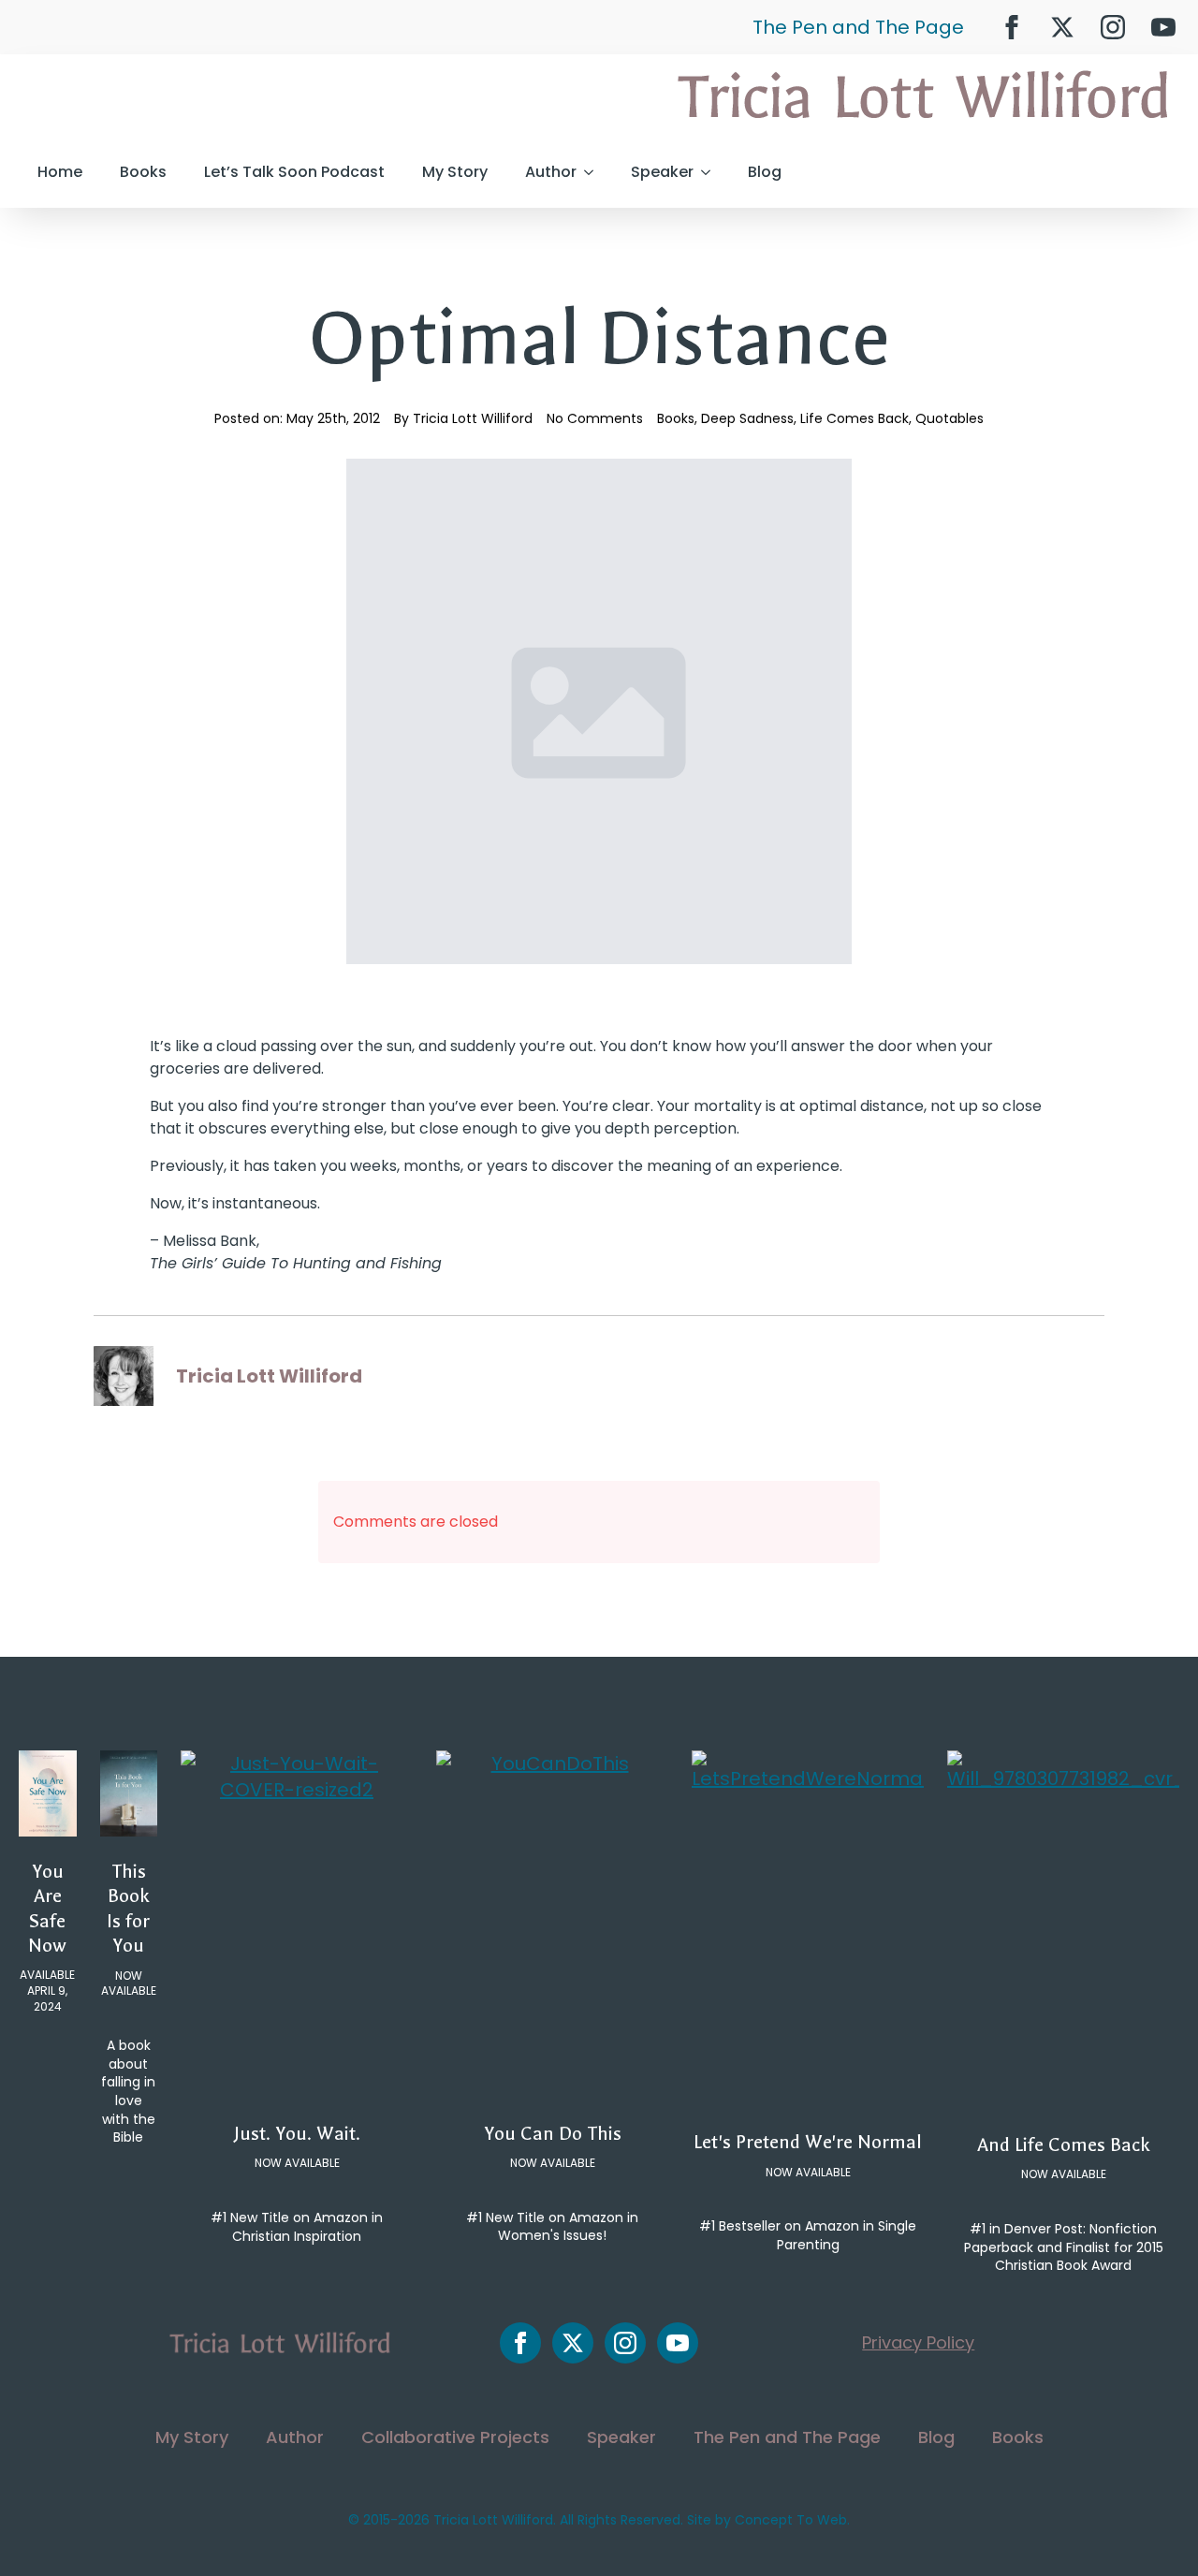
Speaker (662, 172)
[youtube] (1163, 27)
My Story (455, 172)
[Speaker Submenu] (711, 172)
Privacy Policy (918, 2342)
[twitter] (1062, 27)
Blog (765, 172)
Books (143, 172)
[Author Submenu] (594, 172)
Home (60, 172)
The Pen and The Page (858, 27)
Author (551, 172)
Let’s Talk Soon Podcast (294, 172)
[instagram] (1113, 27)
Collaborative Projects (455, 2437)
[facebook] (1012, 27)
